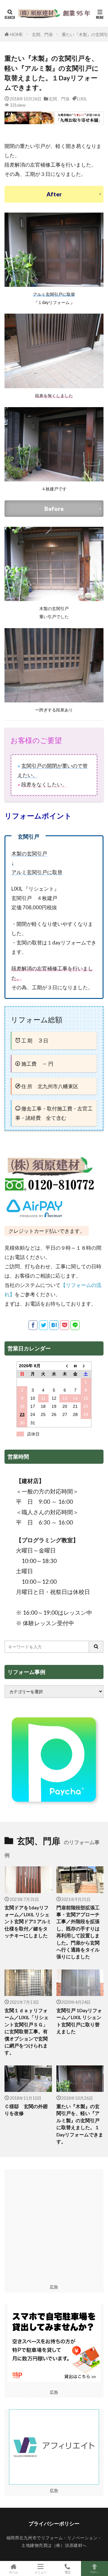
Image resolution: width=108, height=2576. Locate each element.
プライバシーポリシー (54, 2524)
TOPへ (94, 2572)
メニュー (40, 2572)
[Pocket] (64, 1325)
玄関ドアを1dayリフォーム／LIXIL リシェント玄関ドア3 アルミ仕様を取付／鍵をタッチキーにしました (28, 1922)
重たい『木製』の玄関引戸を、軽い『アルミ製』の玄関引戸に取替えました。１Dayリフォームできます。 (80, 2124)
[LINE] (75, 1325)
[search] (96, 1647)
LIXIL (82, 99)
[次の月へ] (86, 1366)
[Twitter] (43, 1325)
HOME (16, 34)
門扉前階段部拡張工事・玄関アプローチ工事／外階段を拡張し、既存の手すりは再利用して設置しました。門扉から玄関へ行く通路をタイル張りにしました (78, 1932)
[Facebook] (33, 1325)
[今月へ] (75, 1366)
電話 (67, 2572)
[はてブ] (54, 1325)
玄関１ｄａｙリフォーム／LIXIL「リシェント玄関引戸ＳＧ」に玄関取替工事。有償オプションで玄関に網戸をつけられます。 (27, 2031)
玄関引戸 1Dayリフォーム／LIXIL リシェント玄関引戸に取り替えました (79, 2021)
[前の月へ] (65, 1366)
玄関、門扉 (42, 34)
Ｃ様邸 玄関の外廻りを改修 (26, 2110)
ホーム (13, 2572)
